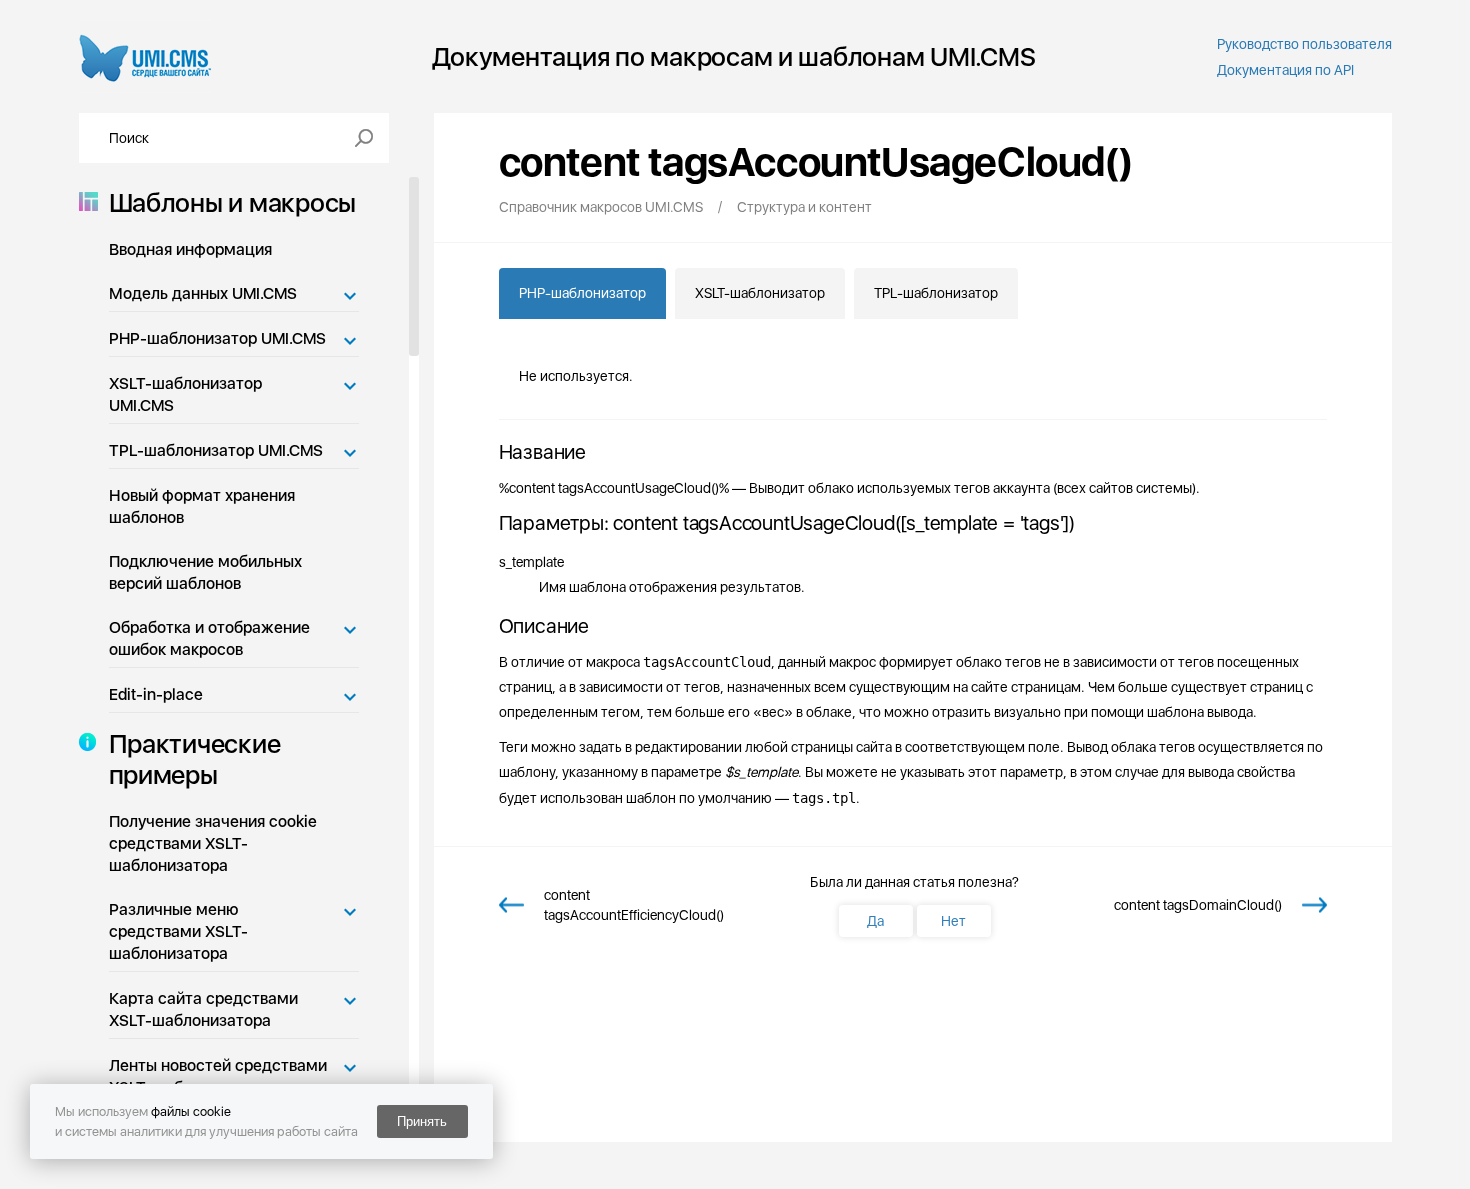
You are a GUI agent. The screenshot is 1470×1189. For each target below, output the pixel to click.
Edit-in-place (156, 694)
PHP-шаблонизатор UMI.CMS (217, 338)
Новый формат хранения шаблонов (202, 506)
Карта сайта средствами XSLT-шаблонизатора (203, 1009)
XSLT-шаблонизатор (760, 293)
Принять (422, 1121)
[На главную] (145, 56)
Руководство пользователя (1304, 44)
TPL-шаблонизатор (936, 293)
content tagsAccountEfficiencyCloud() (634, 905)
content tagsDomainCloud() (1198, 905)
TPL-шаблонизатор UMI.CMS (216, 450)
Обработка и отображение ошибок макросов (209, 638)
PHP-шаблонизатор (582, 293)
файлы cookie (191, 1111)
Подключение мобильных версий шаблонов (205, 572)
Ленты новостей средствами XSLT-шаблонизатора (218, 1076)
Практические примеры (195, 759)
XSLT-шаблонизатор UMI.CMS (185, 394)
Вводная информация (190, 249)
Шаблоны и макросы (233, 202)
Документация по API (1285, 70)
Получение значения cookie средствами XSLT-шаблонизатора (213, 843)
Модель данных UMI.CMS (203, 293)
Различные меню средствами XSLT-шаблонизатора (178, 931)
